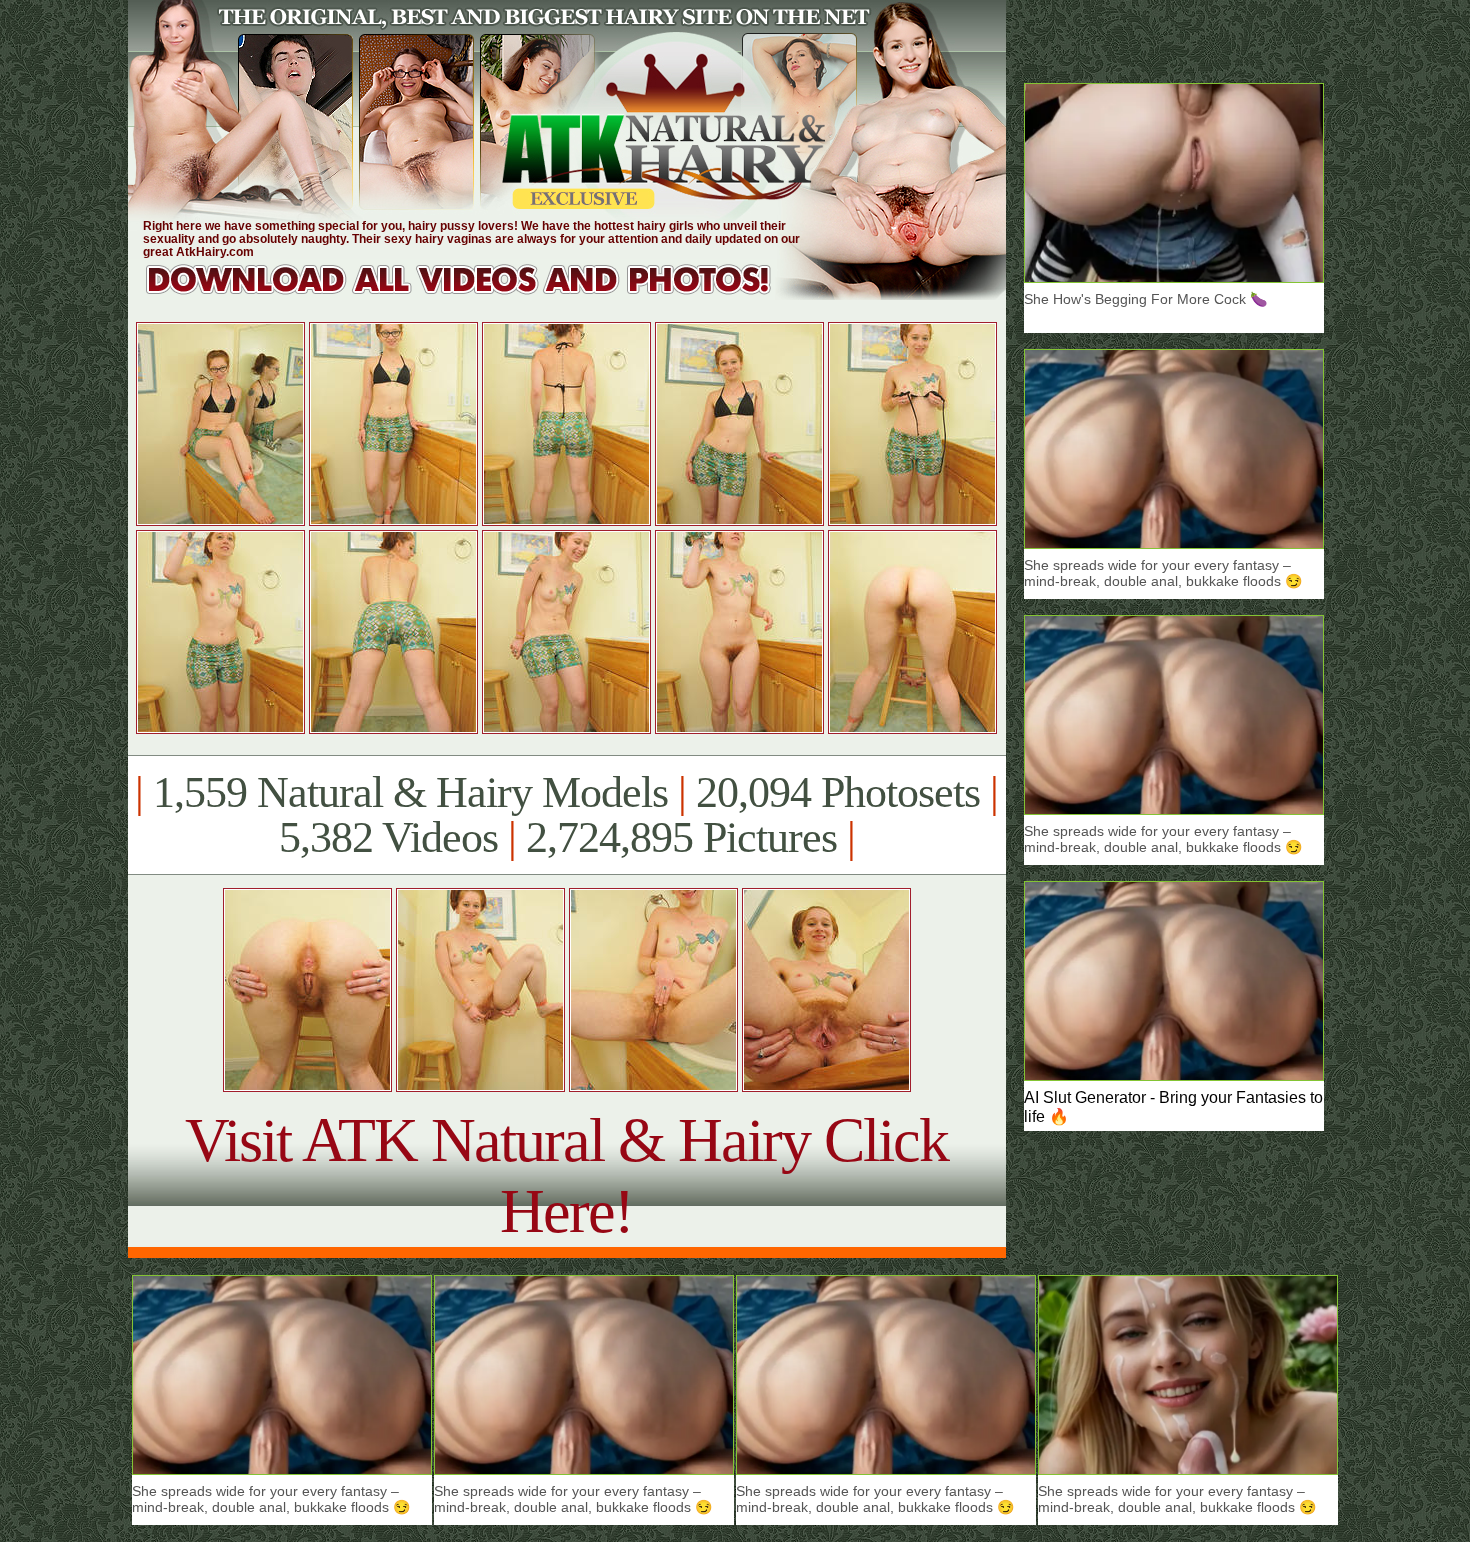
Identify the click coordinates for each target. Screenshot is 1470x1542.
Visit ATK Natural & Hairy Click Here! (566, 1175)
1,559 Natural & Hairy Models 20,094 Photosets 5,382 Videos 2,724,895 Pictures (566, 815)
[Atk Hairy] (477, 294)
